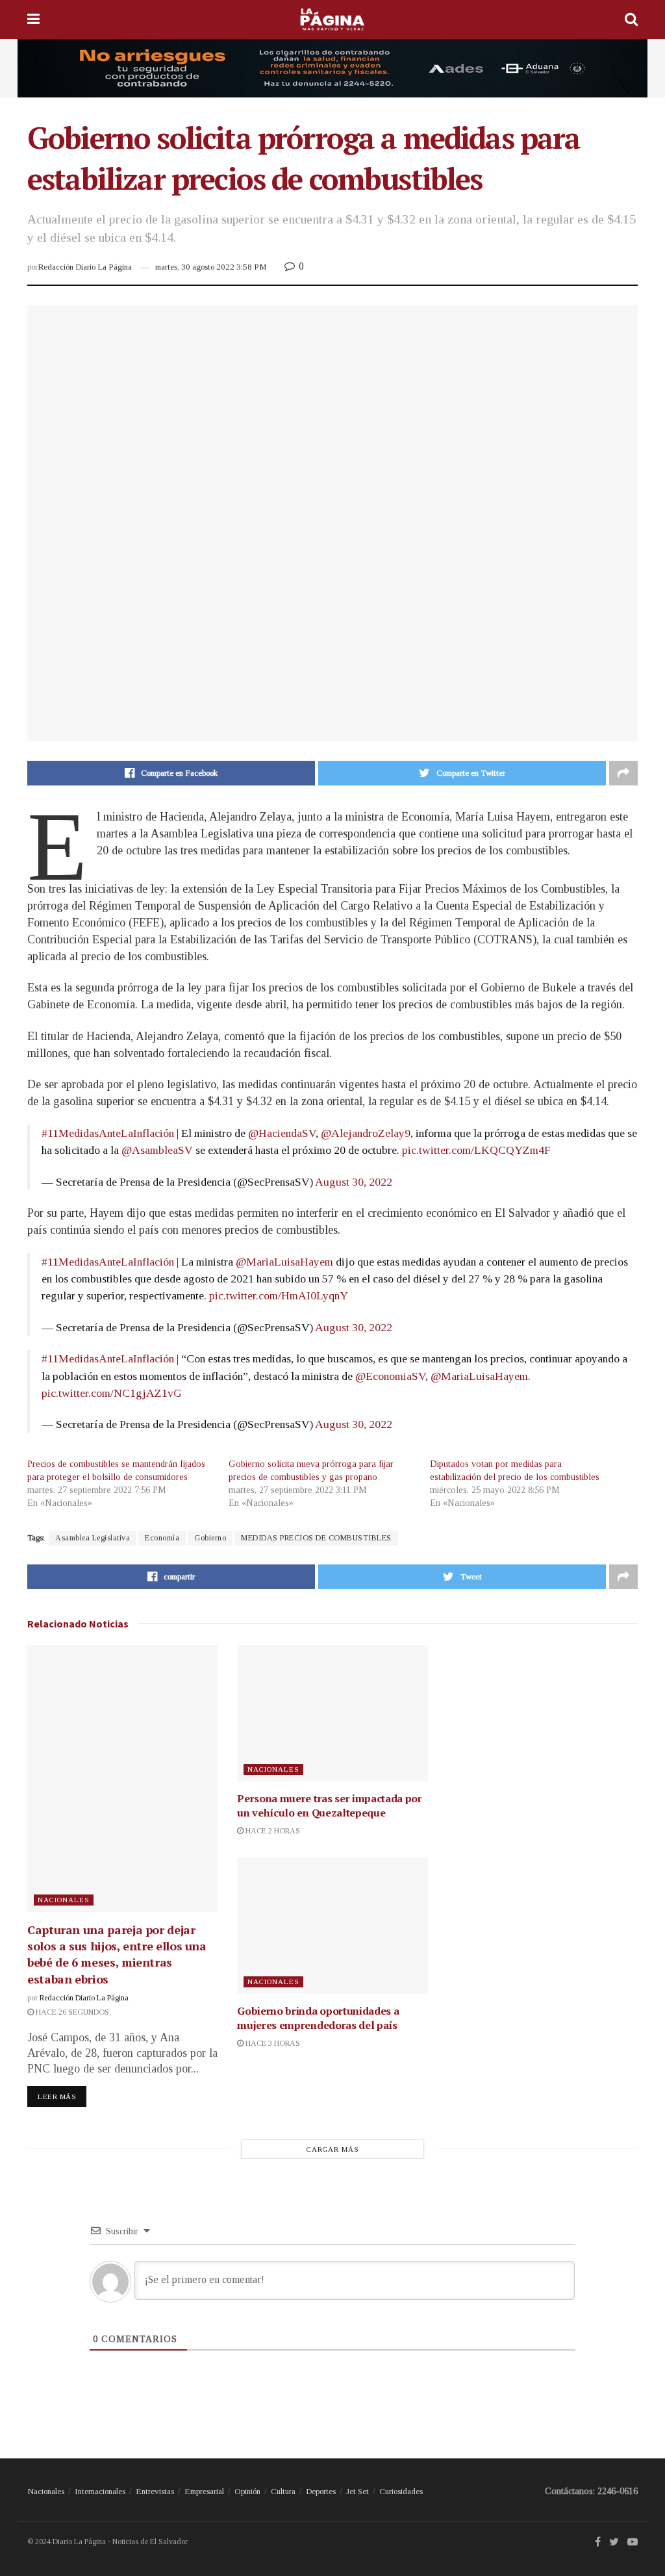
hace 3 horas (272, 2043)
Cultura (283, 2491)
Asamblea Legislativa (93, 1538)
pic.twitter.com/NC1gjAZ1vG (112, 1393)
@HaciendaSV (282, 1133)
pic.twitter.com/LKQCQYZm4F (476, 1150)
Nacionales (64, 1900)
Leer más (57, 2097)
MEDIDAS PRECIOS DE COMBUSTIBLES (316, 1538)
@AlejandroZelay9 (366, 1133)
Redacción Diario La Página (85, 267)
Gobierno (210, 1538)
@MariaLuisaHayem (284, 1262)
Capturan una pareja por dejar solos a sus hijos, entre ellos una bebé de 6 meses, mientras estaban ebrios (117, 1954)
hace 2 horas (272, 1831)
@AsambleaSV (157, 1150)
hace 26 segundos (71, 2012)
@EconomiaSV (390, 1376)
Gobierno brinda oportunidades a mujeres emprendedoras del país (318, 2018)
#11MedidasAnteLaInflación (108, 1133)
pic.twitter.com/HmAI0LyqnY (279, 1295)
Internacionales (100, 2491)
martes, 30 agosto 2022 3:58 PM (211, 267)
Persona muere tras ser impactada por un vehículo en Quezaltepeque (329, 1805)
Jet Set (358, 2491)
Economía (162, 1538)
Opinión (247, 2491)
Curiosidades (401, 2491)
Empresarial (204, 2491)
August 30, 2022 (354, 1182)
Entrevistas (155, 2491)
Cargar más (333, 2149)
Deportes (321, 2491)
